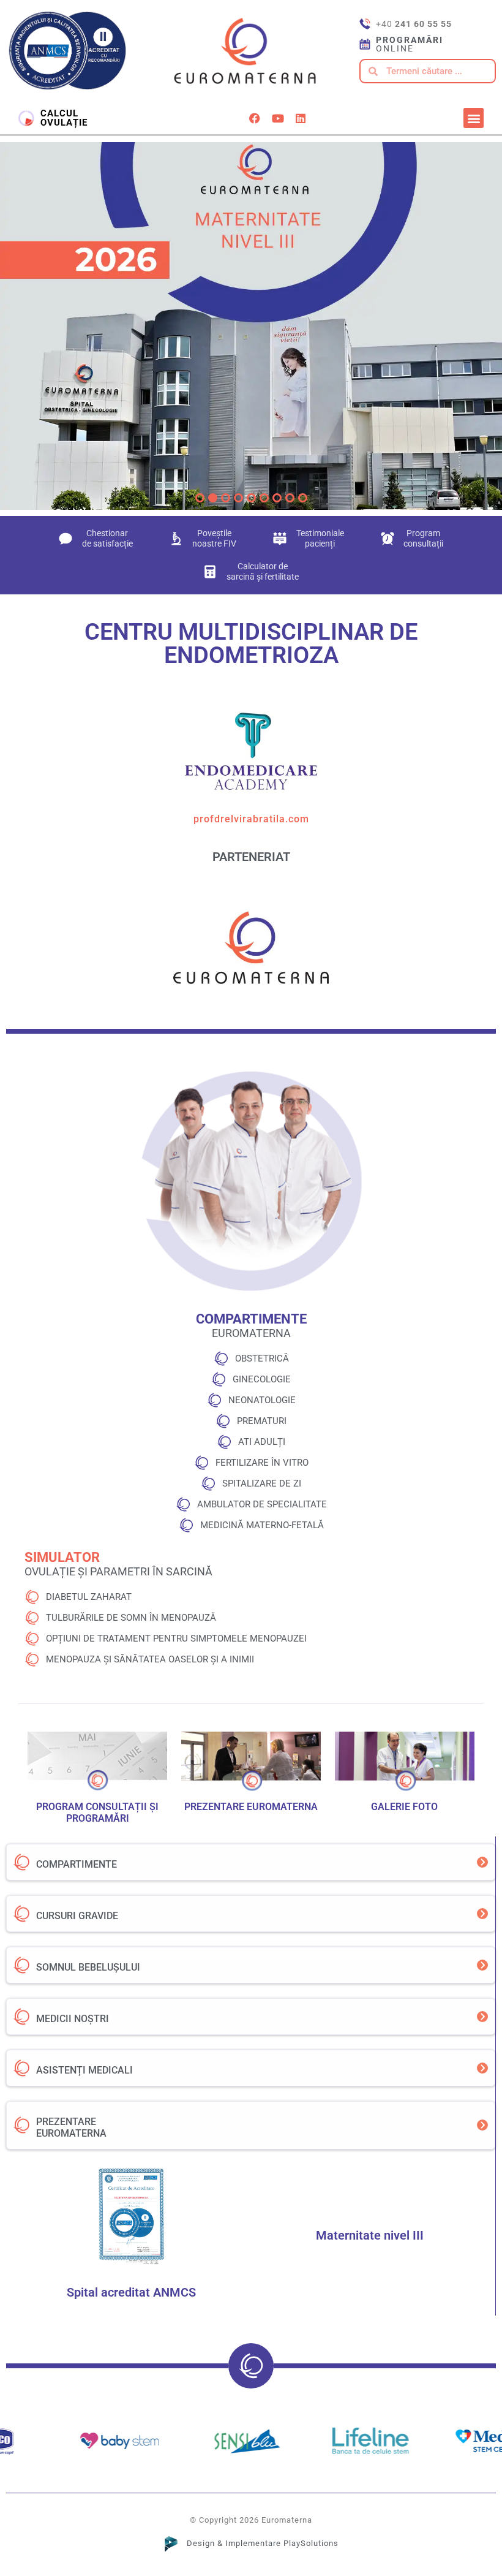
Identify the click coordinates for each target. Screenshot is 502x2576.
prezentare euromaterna (251, 1807)
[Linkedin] (301, 118)
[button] (474, 118)
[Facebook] (255, 118)
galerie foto (404, 1807)
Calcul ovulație (64, 118)
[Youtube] (277, 118)
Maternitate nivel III (370, 2235)
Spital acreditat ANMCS (131, 2292)
